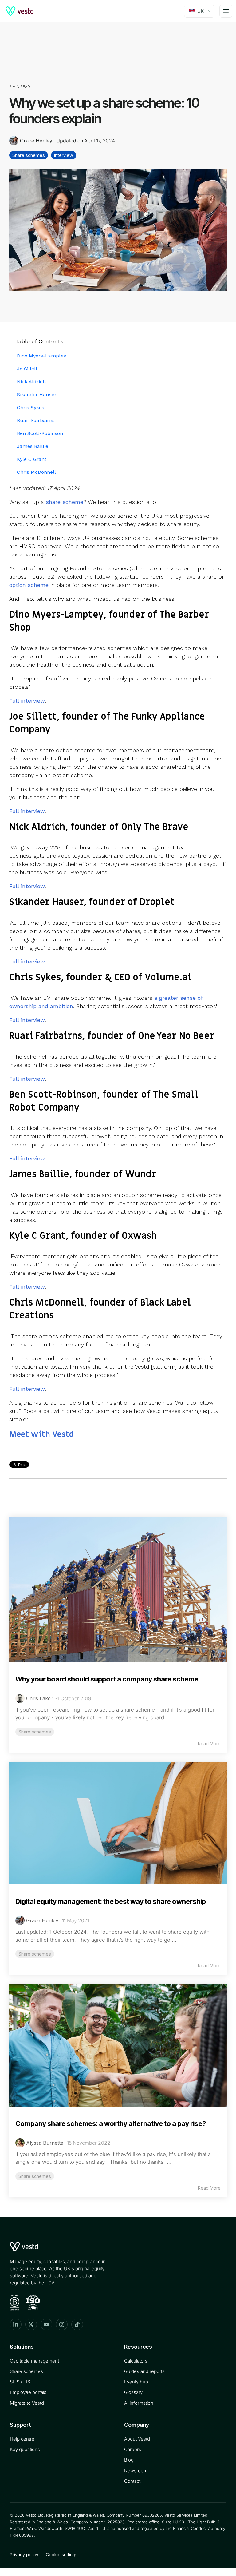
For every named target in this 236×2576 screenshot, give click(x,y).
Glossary (133, 2392)
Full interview (27, 701)
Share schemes (29, 155)
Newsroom (136, 2471)
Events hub (136, 2382)
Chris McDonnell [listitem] (36, 472)
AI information (139, 2403)
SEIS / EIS (20, 2382)
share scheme (65, 502)
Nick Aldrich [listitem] (31, 382)
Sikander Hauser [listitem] (37, 395)
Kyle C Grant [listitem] (32, 459)
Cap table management (34, 2361)
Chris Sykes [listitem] (31, 407)
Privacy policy (24, 2555)
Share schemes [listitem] (35, 1732)
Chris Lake (38, 1698)
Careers (133, 2449)
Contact (132, 2481)
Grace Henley (36, 141)
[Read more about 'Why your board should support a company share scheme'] (118, 1589)
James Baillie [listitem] (33, 446)
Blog (129, 2460)
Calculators (136, 2361)
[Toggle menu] (226, 11)
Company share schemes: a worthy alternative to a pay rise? (111, 2123)
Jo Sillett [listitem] (27, 369)
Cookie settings (62, 2555)
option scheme (29, 585)
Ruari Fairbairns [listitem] (36, 420)
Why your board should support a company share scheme (107, 1679)
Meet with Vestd (41, 1434)
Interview (64, 155)
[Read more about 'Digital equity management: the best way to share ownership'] (118, 1823)
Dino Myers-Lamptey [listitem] (41, 356)
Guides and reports (144, 2371)
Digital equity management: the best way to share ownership (111, 1901)
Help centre (22, 2439)
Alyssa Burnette (45, 2143)
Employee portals (28, 2392)
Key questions (25, 2449)
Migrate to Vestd (27, 2403)
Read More (209, 1743)
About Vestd (137, 2439)
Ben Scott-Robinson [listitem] (40, 433)
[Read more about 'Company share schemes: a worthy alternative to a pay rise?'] (118, 2045)
